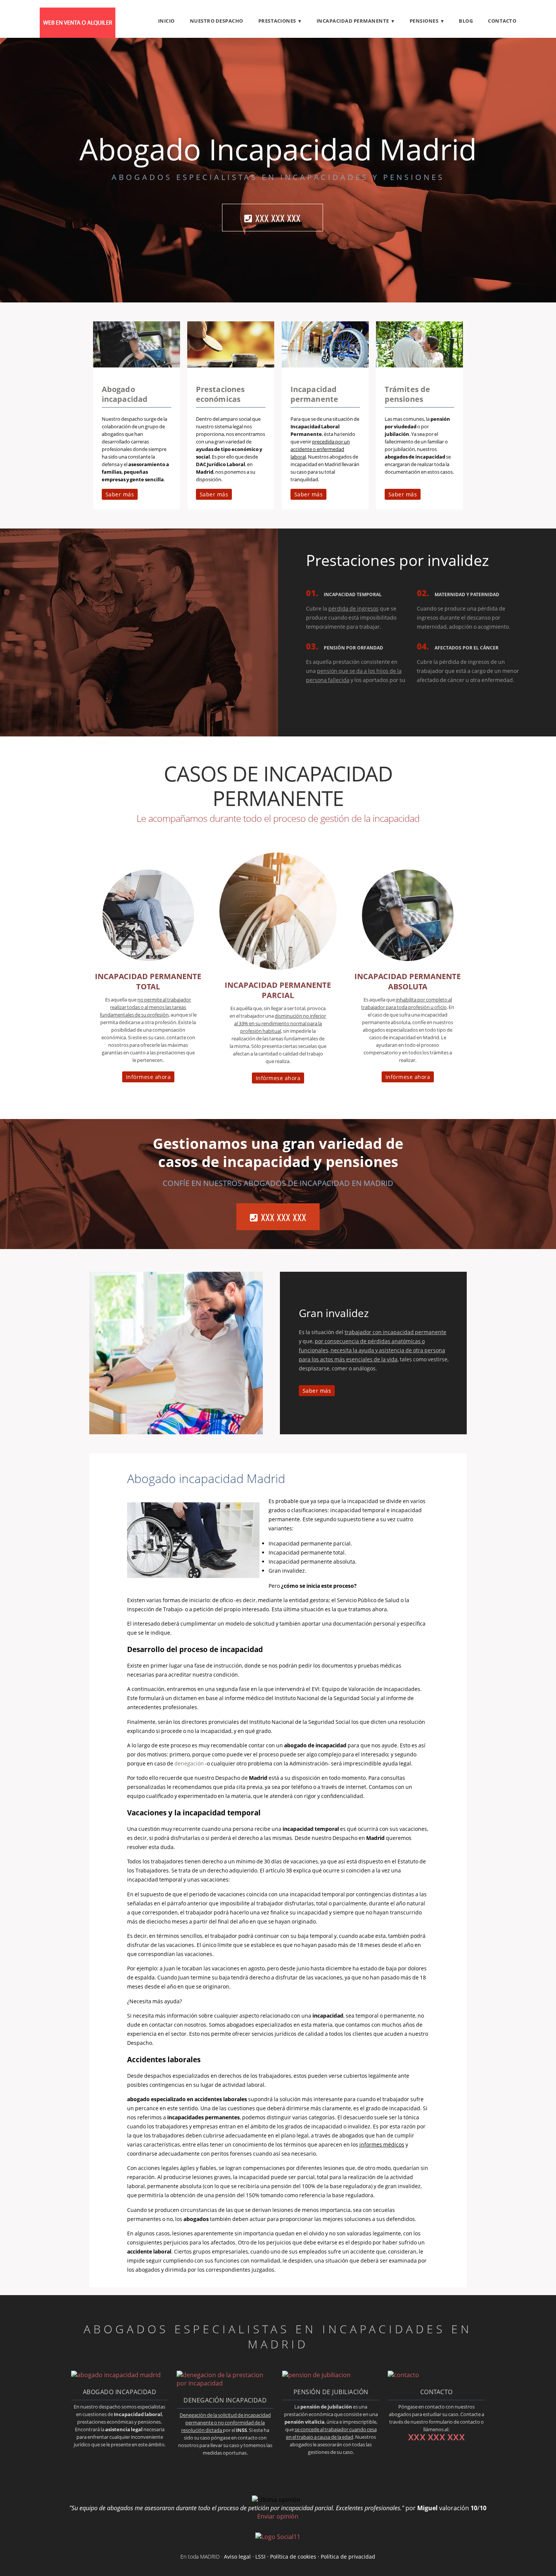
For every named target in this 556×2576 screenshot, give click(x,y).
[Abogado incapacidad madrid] (137, 365)
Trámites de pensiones (407, 394)
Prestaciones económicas (220, 394)
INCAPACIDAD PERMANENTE (353, 21)
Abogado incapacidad (125, 394)
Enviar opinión (278, 2516)
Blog (466, 21)
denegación (189, 1763)
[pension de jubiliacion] (316, 2375)
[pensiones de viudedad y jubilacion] (419, 365)
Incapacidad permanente (314, 394)
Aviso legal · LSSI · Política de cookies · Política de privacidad (300, 2557)
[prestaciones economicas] (231, 365)
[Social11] (278, 2536)
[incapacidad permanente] (325, 365)
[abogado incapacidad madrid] (116, 2375)
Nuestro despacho (217, 21)
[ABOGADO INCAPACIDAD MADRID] (78, 36)
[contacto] (403, 2375)
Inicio (166, 21)
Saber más (120, 494)
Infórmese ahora (148, 1077)
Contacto (502, 21)
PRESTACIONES (277, 21)
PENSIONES (424, 21)
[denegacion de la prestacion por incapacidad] (225, 2383)
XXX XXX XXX (278, 218)
